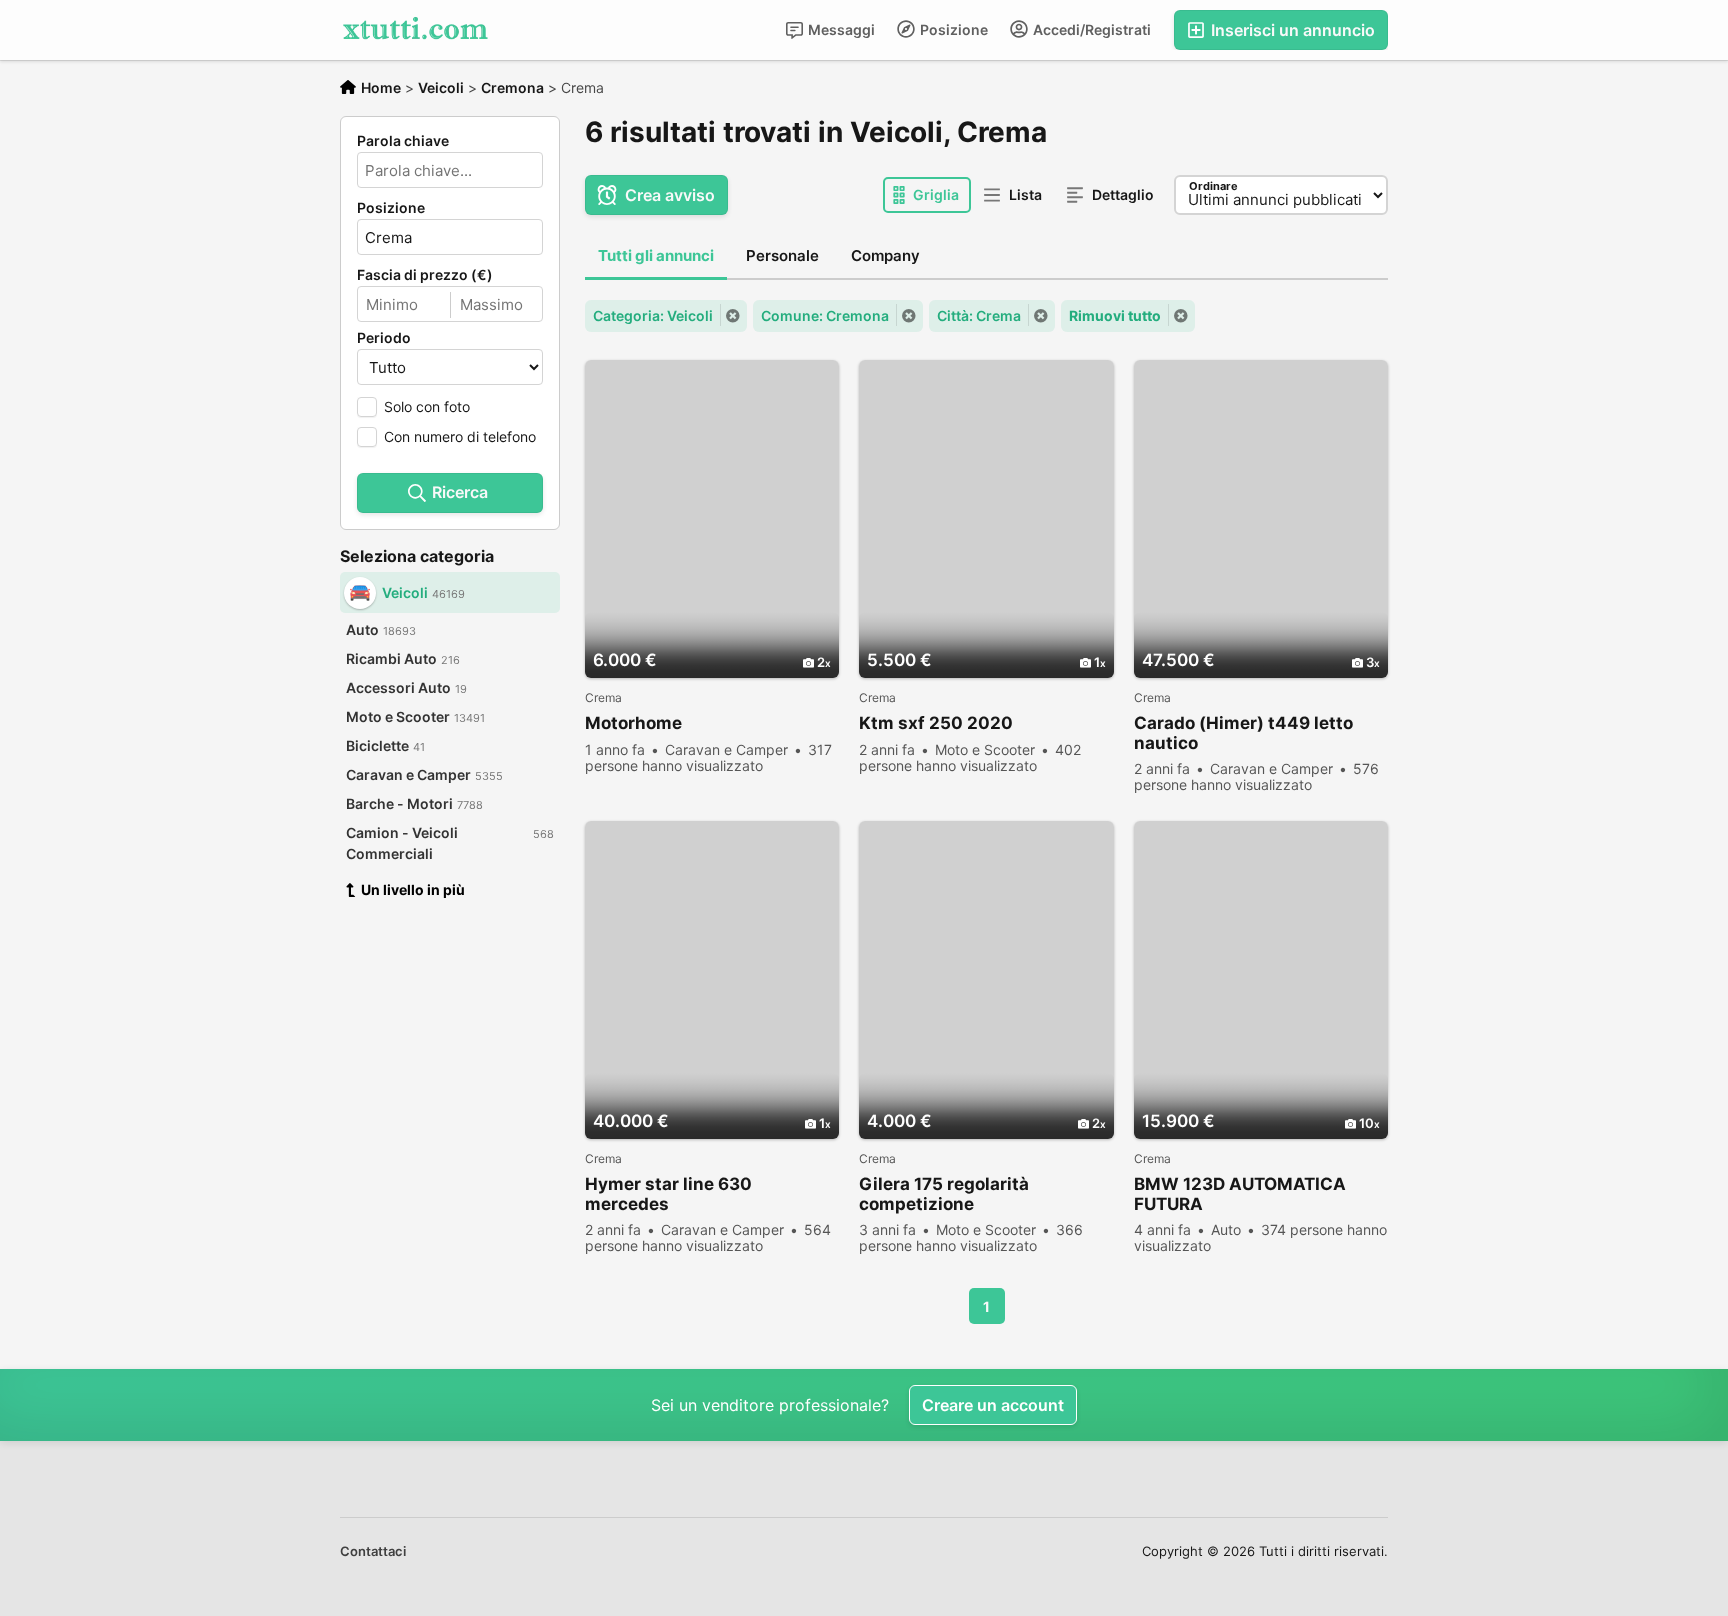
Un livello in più (413, 889)
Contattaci (373, 1551)
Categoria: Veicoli (653, 315)
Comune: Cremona (825, 315)
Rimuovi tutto (1115, 315)
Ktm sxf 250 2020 (936, 723)
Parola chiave (403, 141)
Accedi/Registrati (1090, 29)
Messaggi (840, 29)
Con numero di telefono (460, 436)
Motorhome (633, 723)
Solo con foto (427, 406)
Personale (782, 255)
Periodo (384, 338)
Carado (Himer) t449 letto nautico (1243, 733)
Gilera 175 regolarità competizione (944, 1194)
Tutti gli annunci (656, 255)
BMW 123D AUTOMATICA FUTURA (1240, 1194)
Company (885, 255)
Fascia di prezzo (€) (425, 275)
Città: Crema (979, 315)
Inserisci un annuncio (1291, 30)
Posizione (952, 29)
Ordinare (1213, 186)
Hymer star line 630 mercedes (668, 1194)
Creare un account (993, 1405)
